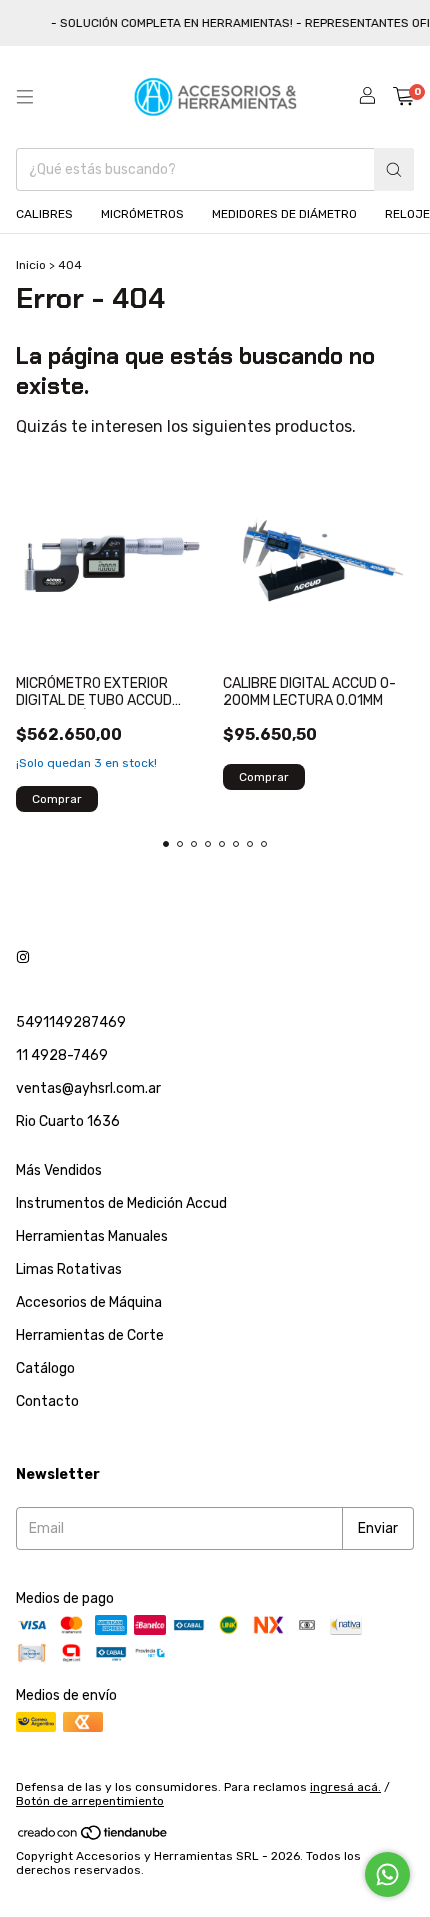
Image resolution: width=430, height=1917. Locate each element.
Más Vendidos (59, 1170)
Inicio (31, 265)
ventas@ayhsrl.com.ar (88, 1088)
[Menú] (25, 97)
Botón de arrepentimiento (90, 1801)
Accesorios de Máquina (89, 1302)
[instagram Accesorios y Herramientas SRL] (23, 957)
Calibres (44, 214)
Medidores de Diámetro (284, 214)
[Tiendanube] (93, 1837)
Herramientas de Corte (90, 1335)
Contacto (47, 1401)
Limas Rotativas (69, 1269)
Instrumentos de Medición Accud (121, 1203)
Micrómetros (142, 214)
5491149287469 (71, 1022)
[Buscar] (394, 169)
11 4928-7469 (62, 1055)
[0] (403, 97)
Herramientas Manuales (92, 1236)
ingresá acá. (345, 1787)
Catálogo (45, 1368)
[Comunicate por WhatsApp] (387, 1874)
